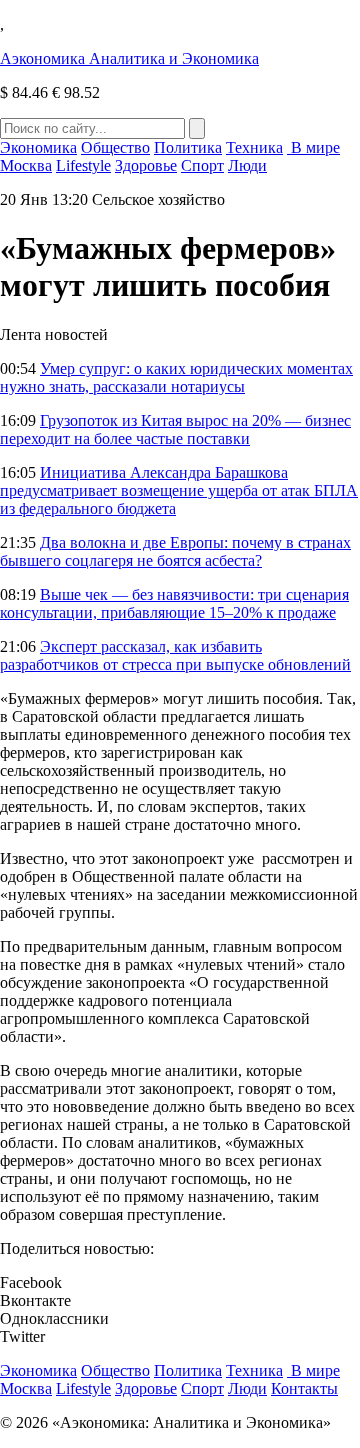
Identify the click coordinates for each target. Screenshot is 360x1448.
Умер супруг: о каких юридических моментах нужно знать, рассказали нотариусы (176, 377)
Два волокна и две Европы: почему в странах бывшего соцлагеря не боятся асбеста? (175, 551)
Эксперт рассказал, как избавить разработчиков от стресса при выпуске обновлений (175, 655)
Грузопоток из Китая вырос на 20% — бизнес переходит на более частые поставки (175, 429)
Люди (247, 165)
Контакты (304, 1388)
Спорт (202, 165)
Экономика (38, 147)
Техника (254, 147)
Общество (115, 147)
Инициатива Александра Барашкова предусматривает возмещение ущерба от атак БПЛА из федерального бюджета (179, 490)
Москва (26, 165)
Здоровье (146, 165)
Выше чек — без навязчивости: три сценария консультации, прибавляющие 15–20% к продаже (174, 603)
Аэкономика (129, 58)
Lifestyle (83, 165)
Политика (188, 147)
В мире (313, 147)
